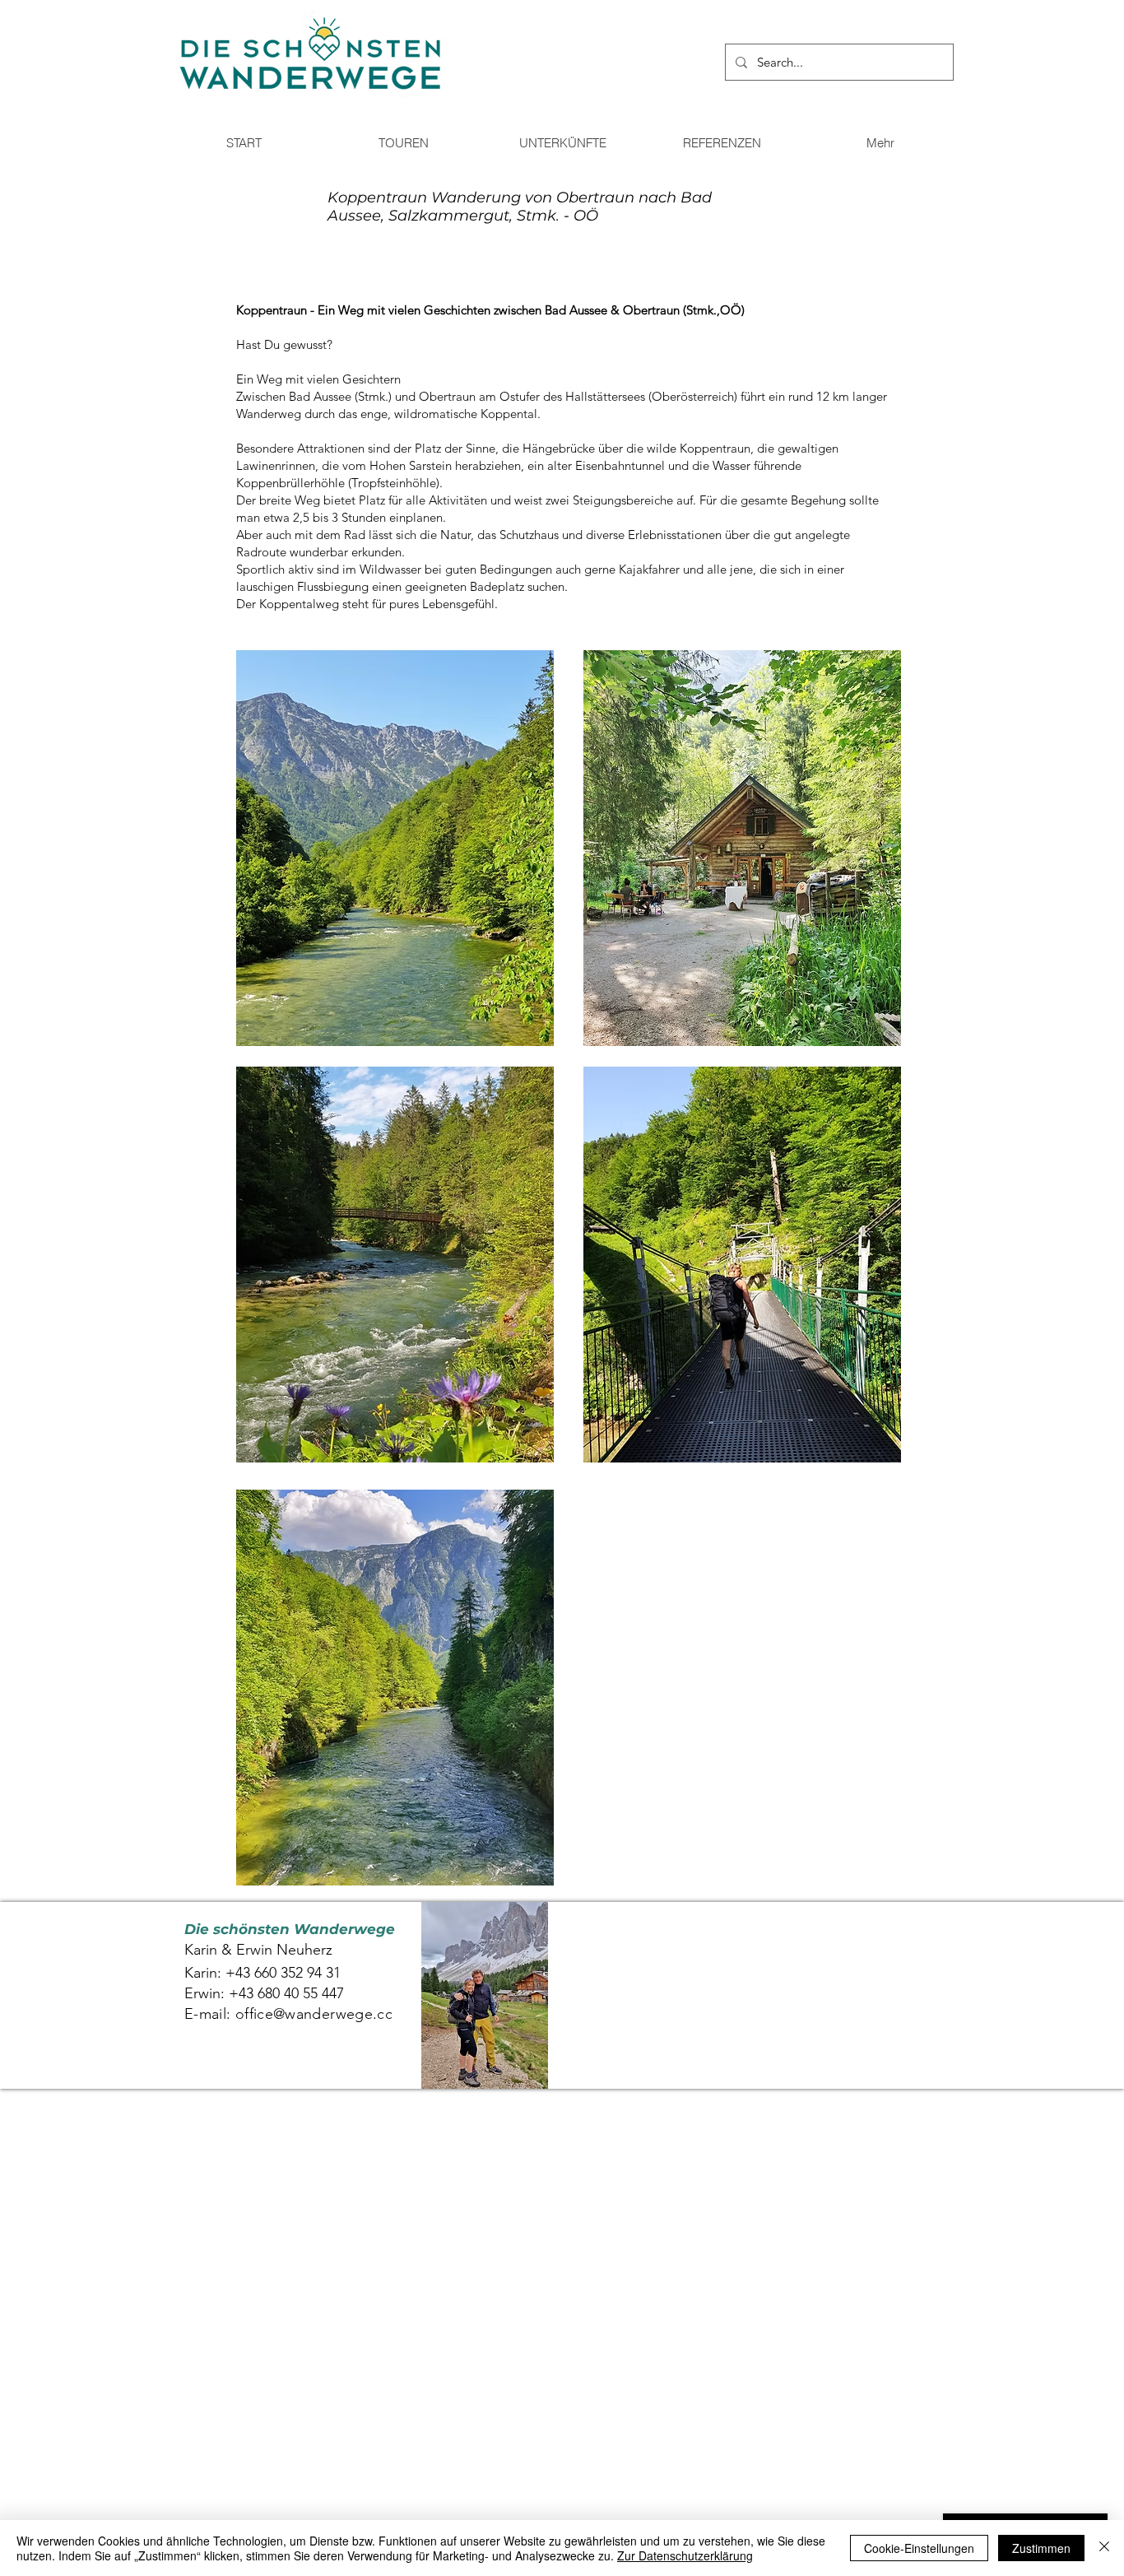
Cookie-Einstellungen (919, 2548)
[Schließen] (1104, 2548)
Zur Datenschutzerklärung (685, 2555)
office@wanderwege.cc (314, 2014)
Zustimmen (1041, 2548)
